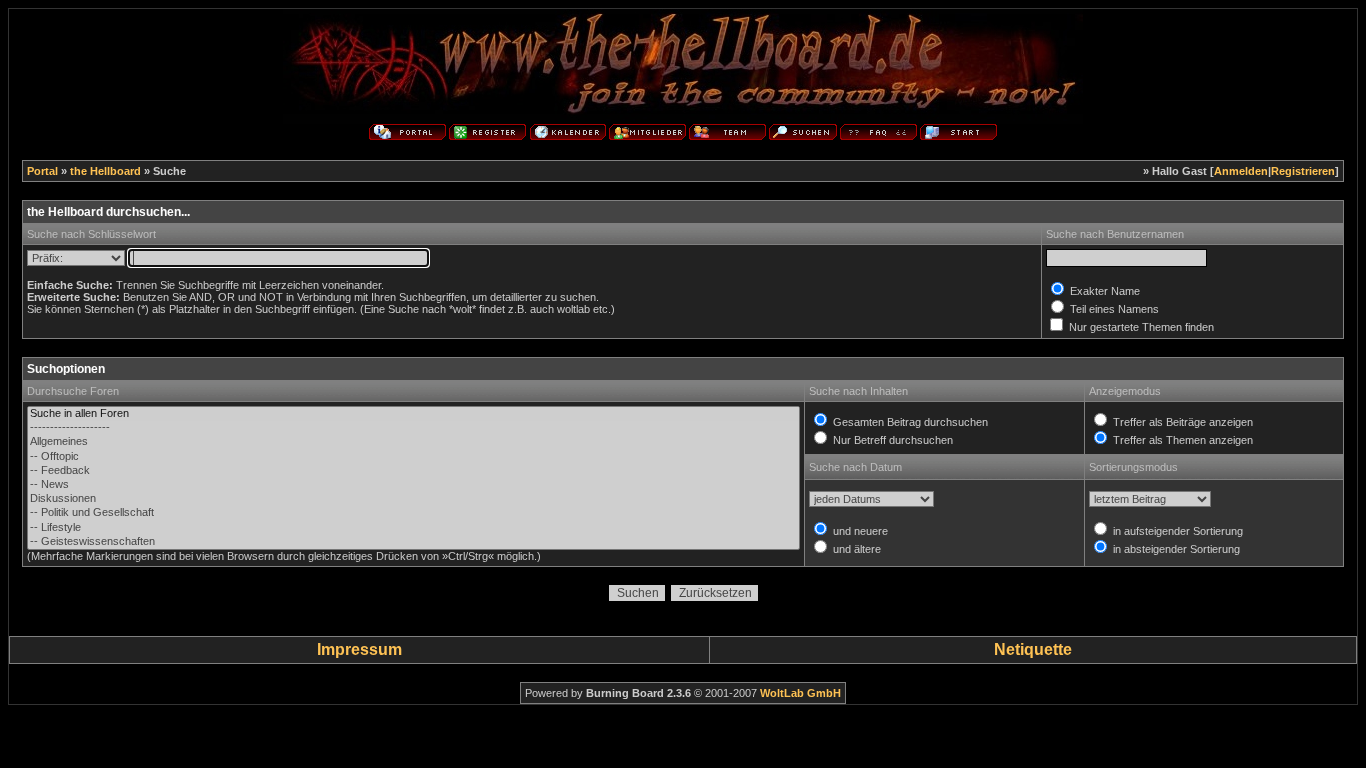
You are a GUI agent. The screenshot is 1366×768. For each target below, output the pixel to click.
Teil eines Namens (1113, 309)
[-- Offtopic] (413, 457)
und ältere (855, 549)
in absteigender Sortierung (1175, 549)
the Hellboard (105, 171)
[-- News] (413, 485)
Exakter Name (1103, 291)
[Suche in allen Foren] (413, 414)
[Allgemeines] (413, 442)
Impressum (359, 649)
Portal (42, 171)
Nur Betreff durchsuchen (891, 440)
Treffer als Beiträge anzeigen (1181, 422)
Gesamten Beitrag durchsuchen (909, 422)
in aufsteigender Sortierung (1176, 531)
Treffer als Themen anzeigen (1181, 440)
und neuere (859, 531)
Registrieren (1303, 171)
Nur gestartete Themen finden (1140, 327)
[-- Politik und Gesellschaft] (413, 513)
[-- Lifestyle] (413, 528)
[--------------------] (413, 428)
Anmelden (1241, 171)
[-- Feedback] (413, 471)
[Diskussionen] (413, 499)
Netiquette (1033, 649)
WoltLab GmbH (800, 693)
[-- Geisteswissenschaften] (413, 542)
